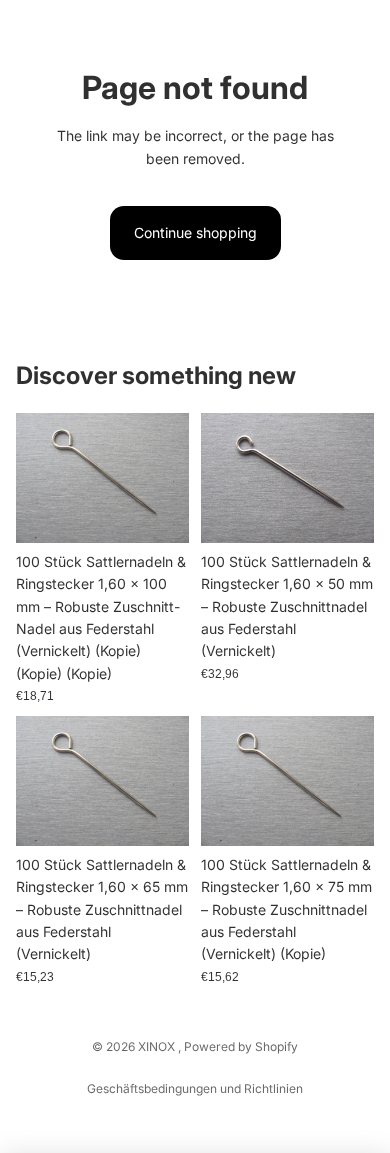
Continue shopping (195, 232)
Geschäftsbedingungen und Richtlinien (195, 1088)
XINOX (158, 1046)
